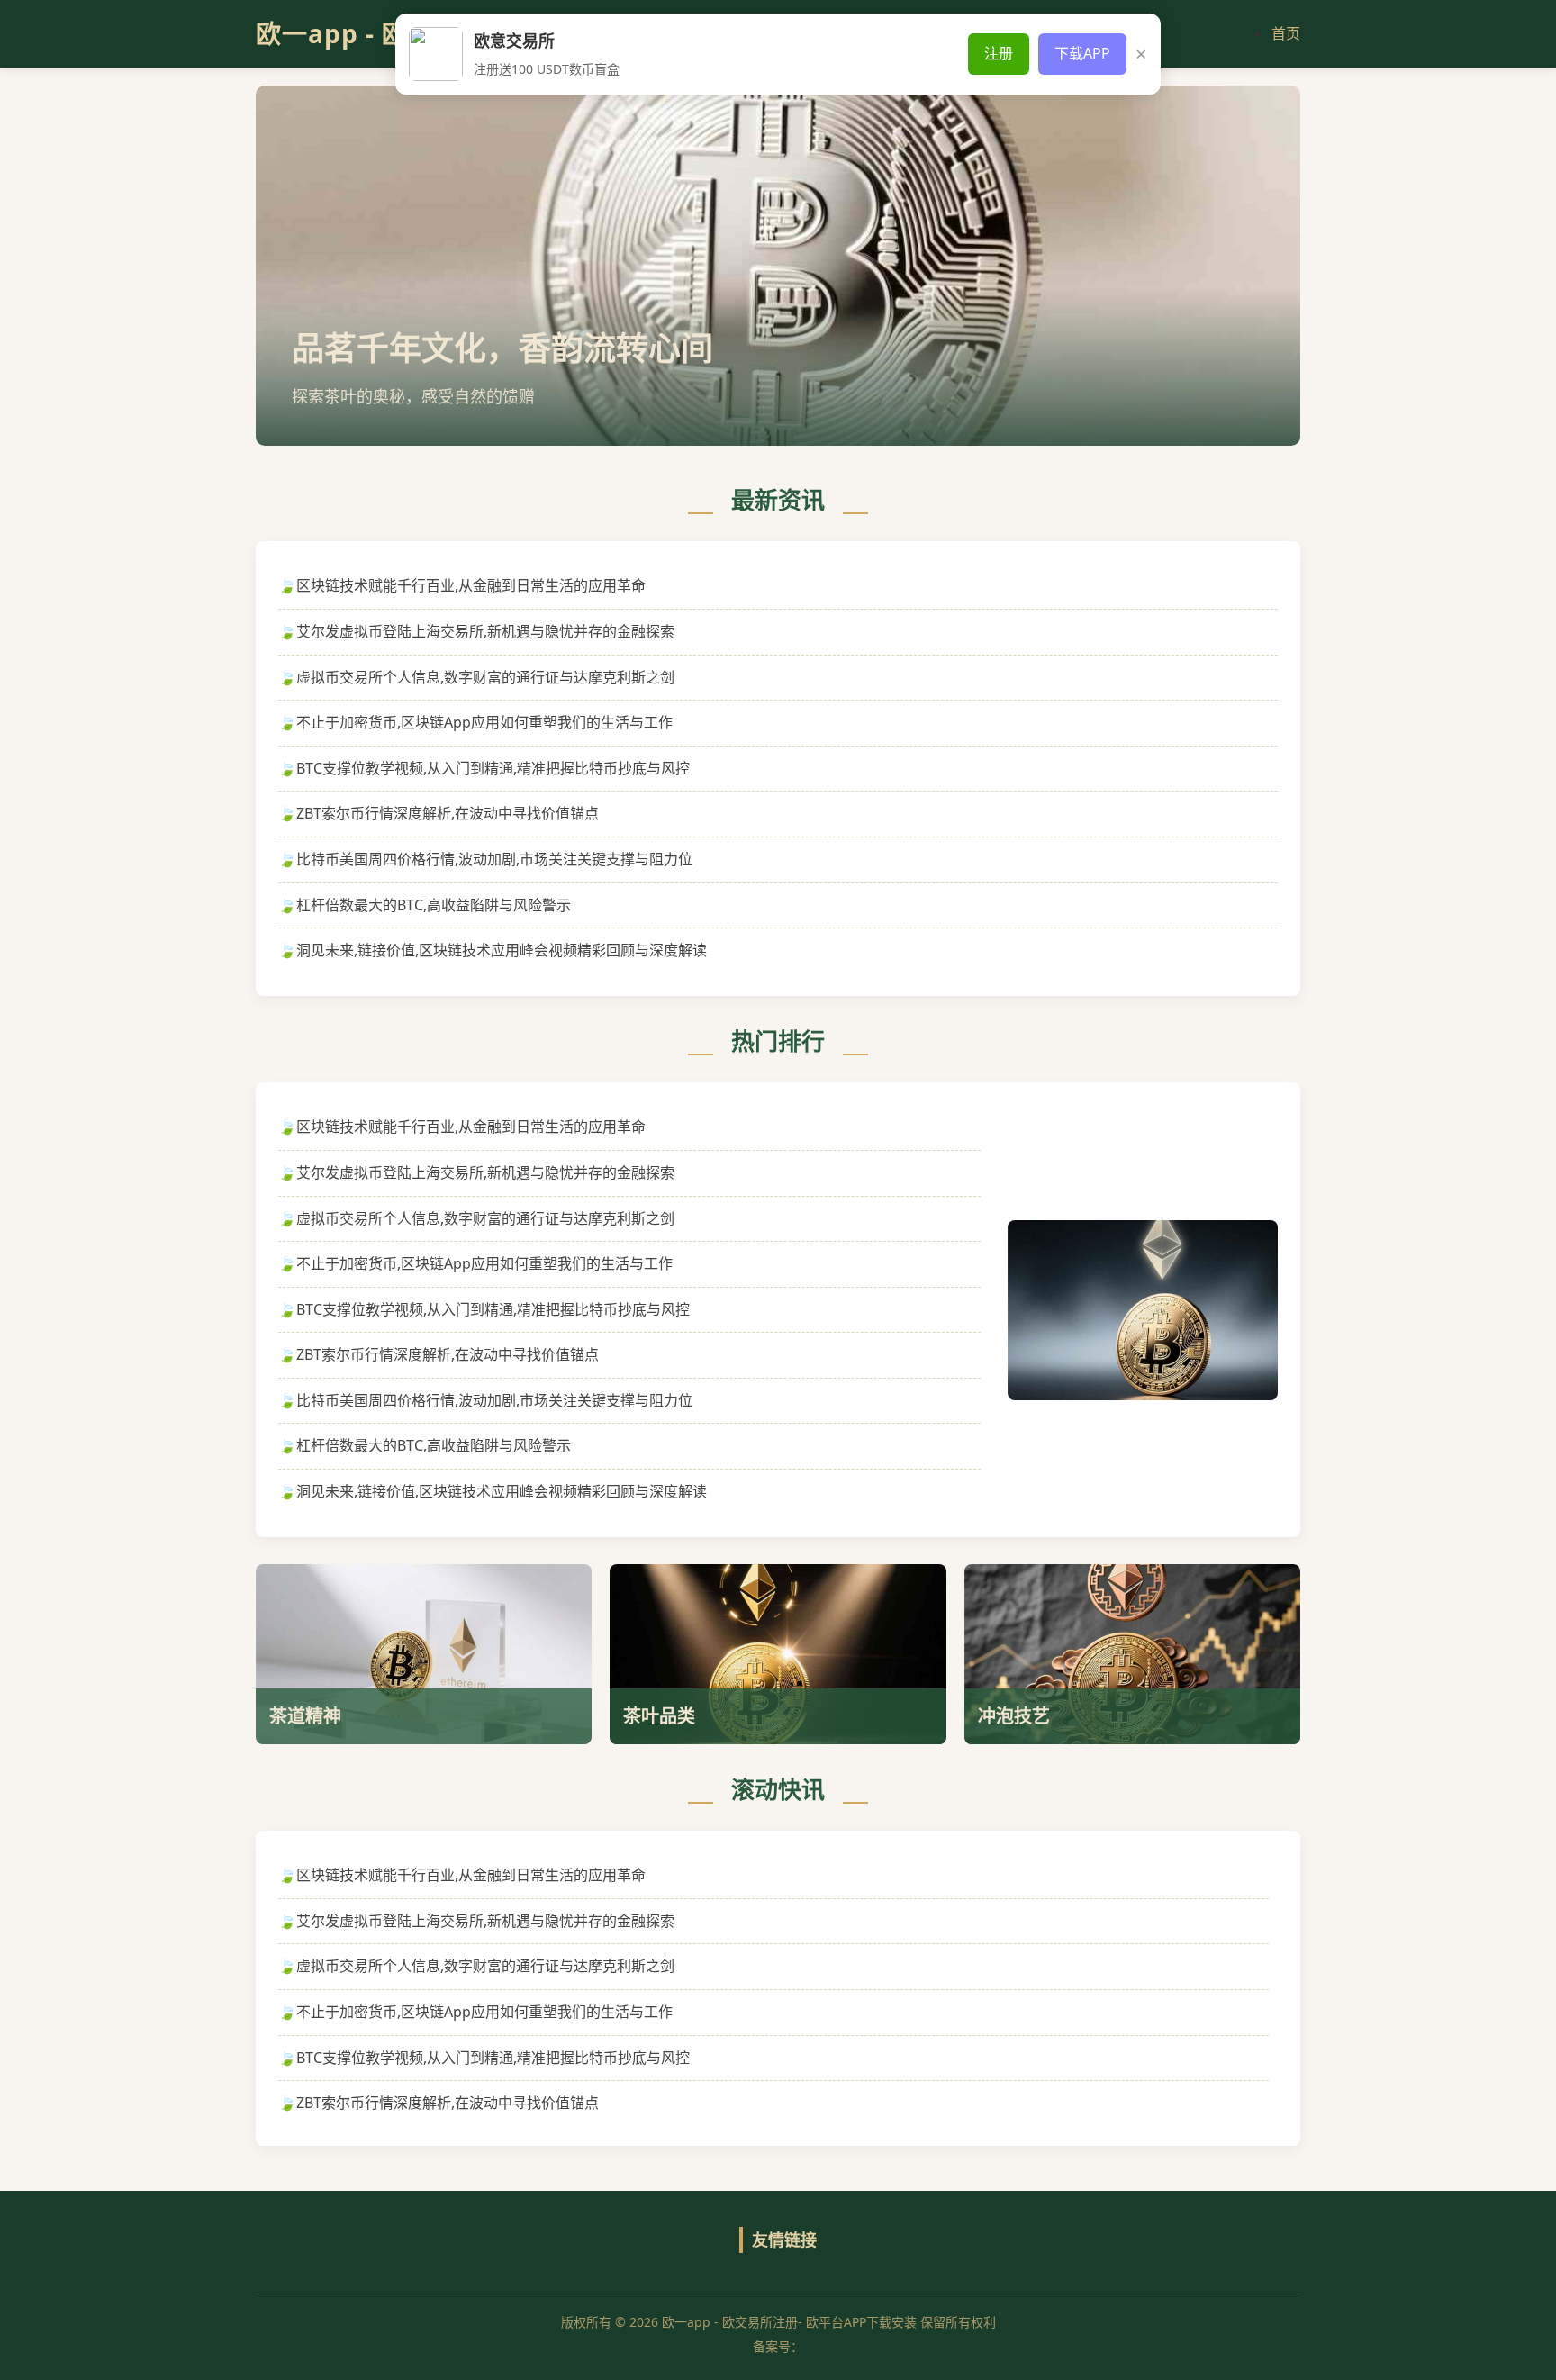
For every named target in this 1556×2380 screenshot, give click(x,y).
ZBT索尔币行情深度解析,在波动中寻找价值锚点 (448, 813)
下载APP (1082, 53)
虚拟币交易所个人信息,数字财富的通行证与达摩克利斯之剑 (485, 677)
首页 (1286, 33)
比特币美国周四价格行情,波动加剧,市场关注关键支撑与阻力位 (494, 859)
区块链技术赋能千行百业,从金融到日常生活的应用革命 (471, 585)
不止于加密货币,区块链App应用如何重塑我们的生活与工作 (484, 722)
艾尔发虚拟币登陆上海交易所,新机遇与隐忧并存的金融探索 (485, 631)
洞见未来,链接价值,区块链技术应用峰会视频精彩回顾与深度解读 (502, 950)
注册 (999, 53)
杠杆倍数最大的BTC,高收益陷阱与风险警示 (434, 905)
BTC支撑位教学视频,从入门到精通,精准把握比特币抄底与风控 (493, 768)
